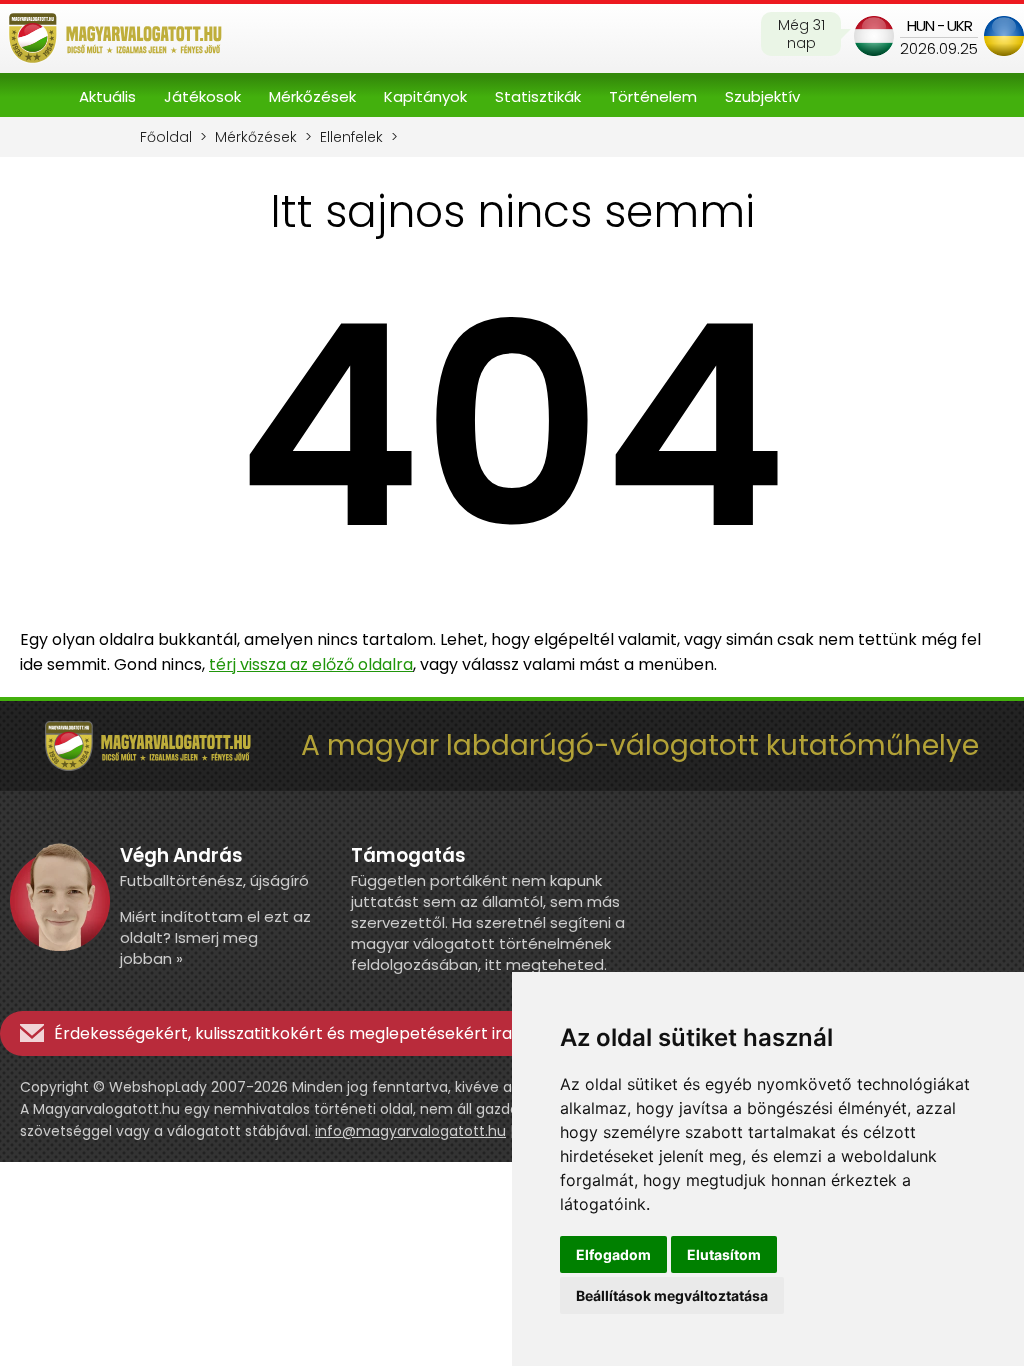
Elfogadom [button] (613, 1254)
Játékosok (202, 96)
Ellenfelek (351, 137)
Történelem (653, 96)
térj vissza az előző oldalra (311, 664)
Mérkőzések (312, 96)
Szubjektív (762, 96)
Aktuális (107, 96)
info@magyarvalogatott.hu (410, 1131)
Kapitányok (425, 96)
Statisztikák (538, 96)
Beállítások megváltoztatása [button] (672, 1295)
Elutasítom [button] (724, 1254)
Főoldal (166, 137)
